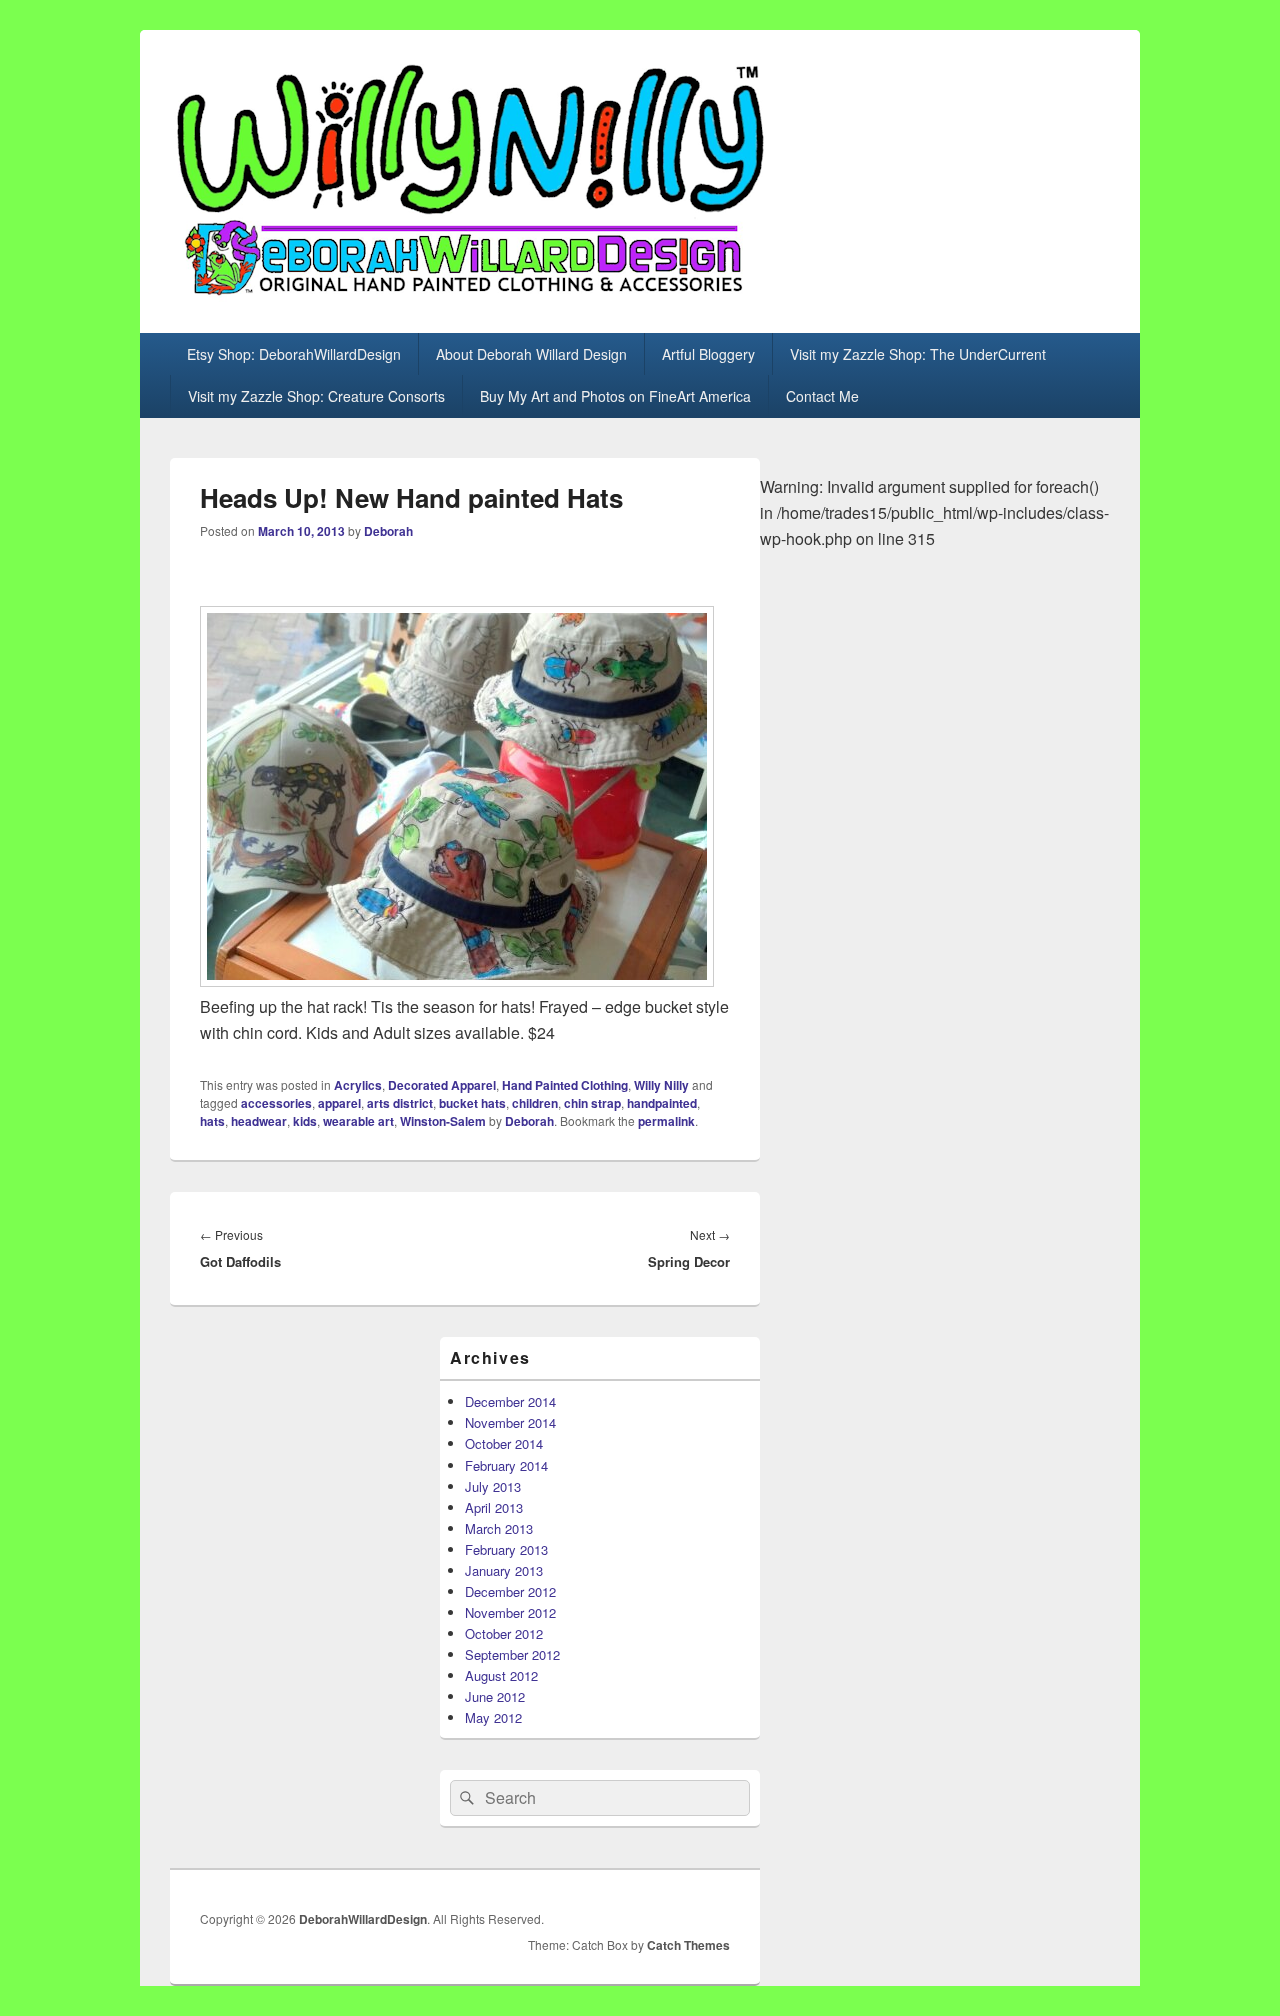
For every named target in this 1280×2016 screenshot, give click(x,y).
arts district (400, 1103)
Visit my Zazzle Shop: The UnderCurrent (918, 354)
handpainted (662, 1103)
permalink (666, 1121)
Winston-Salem (443, 1121)
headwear (259, 1121)
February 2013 (506, 1549)
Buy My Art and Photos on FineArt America (615, 396)
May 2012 (493, 1717)
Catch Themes (688, 1945)
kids (305, 1121)
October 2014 (504, 1443)
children (535, 1103)
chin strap (592, 1103)
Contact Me (822, 396)
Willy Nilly (661, 1085)
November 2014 (510, 1422)
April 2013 (494, 1507)
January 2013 (504, 1570)
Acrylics (358, 1085)
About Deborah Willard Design (531, 354)
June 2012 (495, 1696)
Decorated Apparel (442, 1085)
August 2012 (501, 1675)
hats (212, 1121)
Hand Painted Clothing (565, 1085)
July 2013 (493, 1486)
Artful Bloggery (708, 354)
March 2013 (499, 1528)
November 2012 (510, 1612)
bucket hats (472, 1103)
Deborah (388, 531)
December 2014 (510, 1401)
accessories (276, 1103)
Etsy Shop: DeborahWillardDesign (294, 354)
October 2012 (504, 1633)
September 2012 (512, 1654)
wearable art (358, 1121)
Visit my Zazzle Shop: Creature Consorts (316, 396)
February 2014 (506, 1465)
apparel (339, 1103)
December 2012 (510, 1591)
